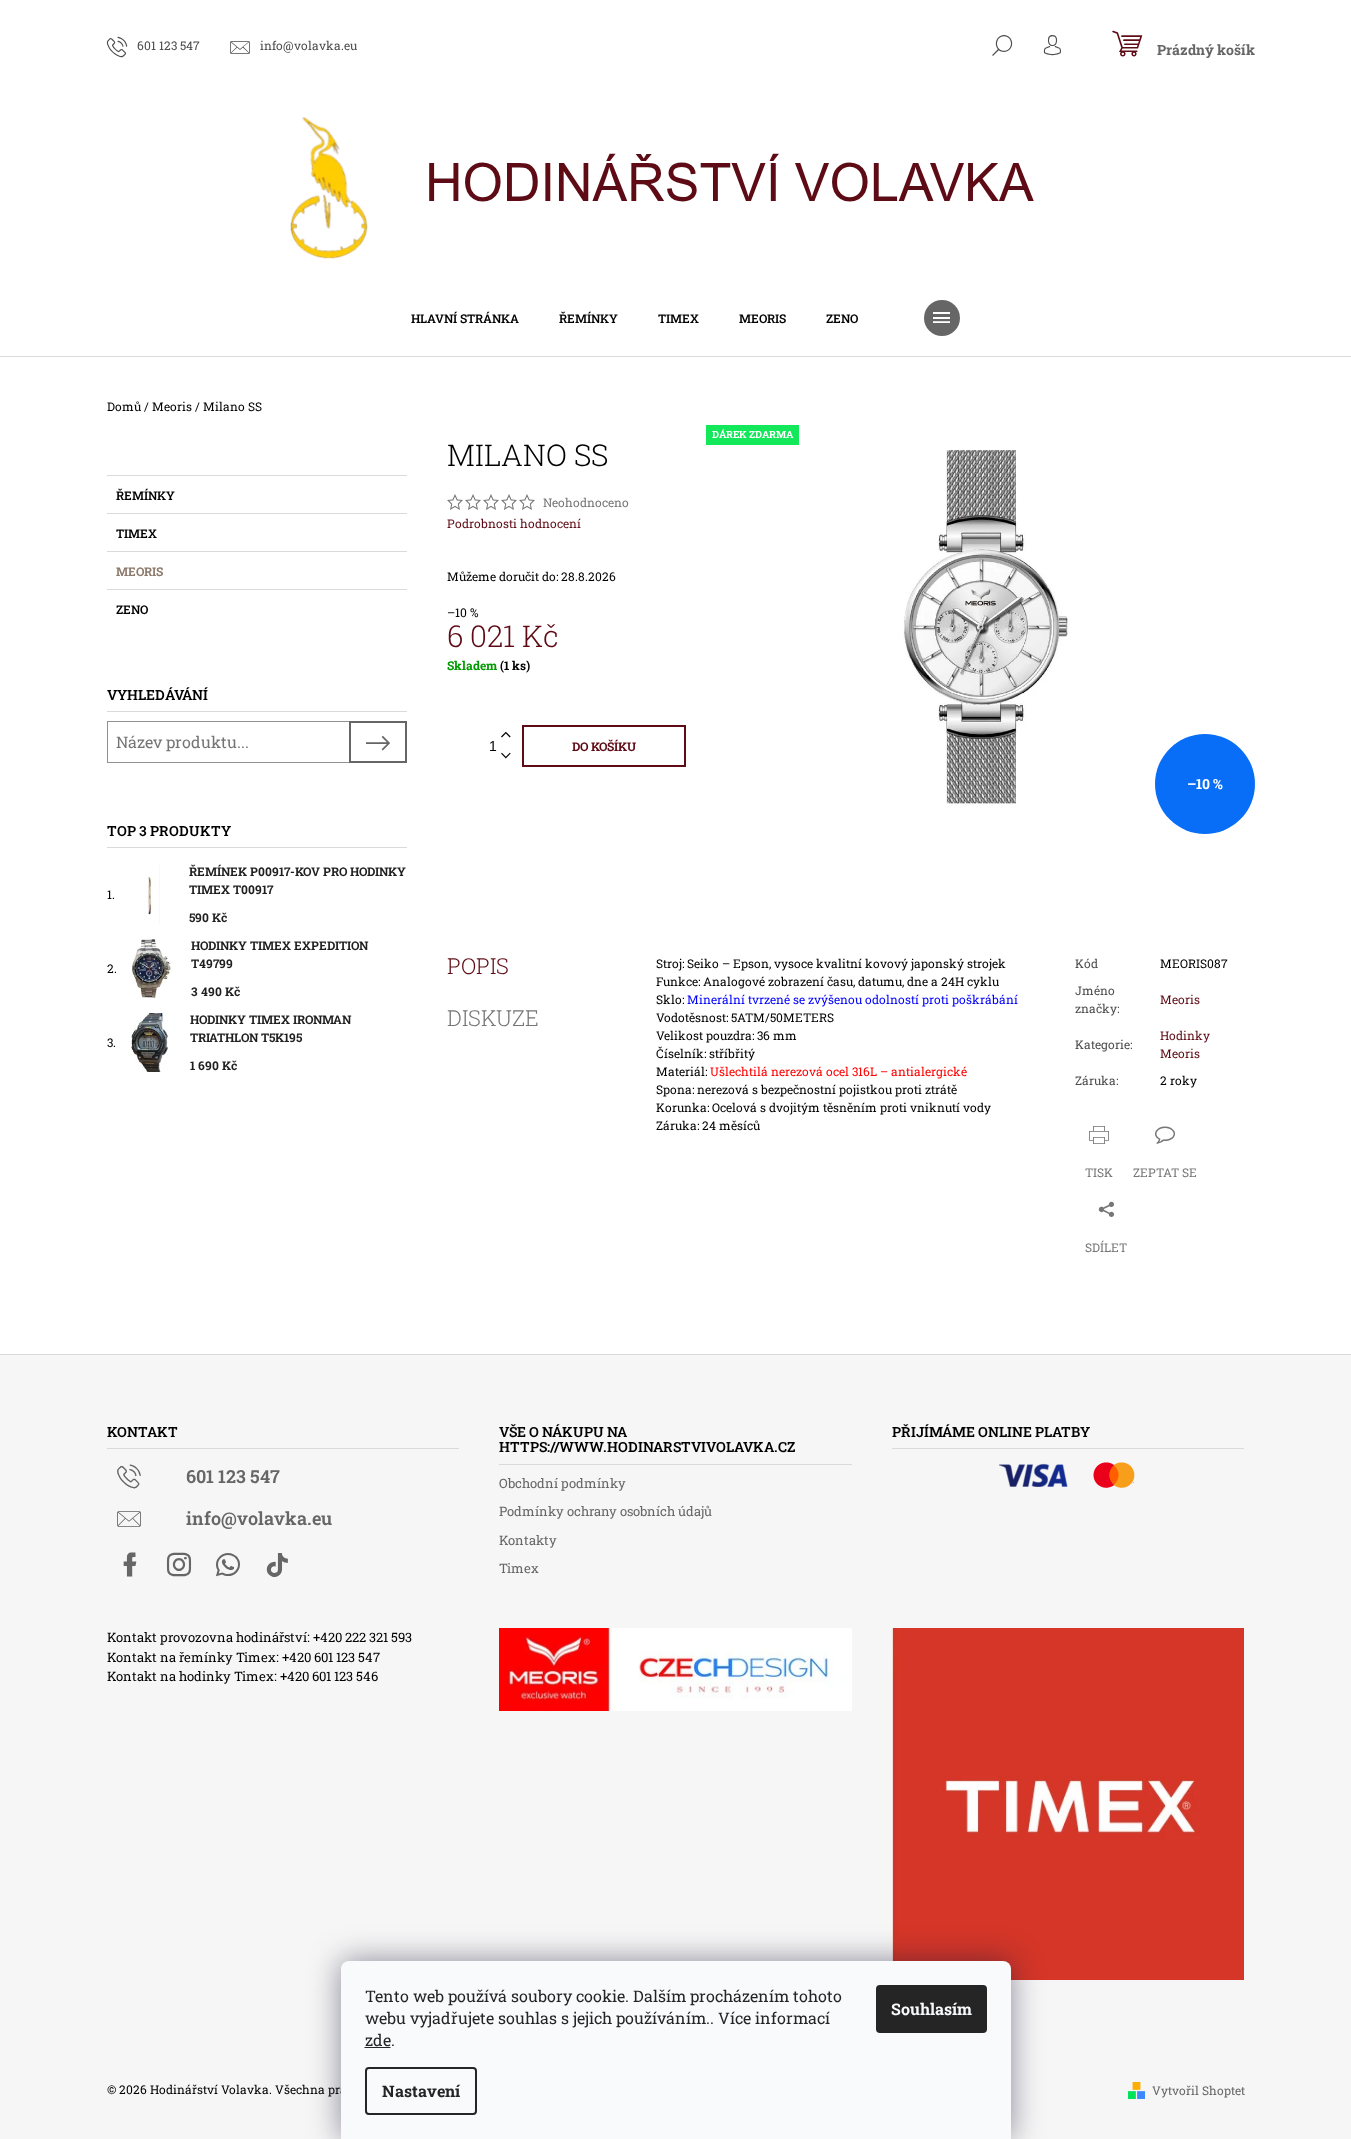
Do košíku (604, 746)
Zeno (132, 609)
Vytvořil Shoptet (1198, 2090)
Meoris (139, 571)
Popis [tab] (478, 966)
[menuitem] (465, 318)
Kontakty (528, 1540)
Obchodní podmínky (562, 1483)
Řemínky (145, 495)
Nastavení (421, 2090)
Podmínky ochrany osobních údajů (605, 1511)
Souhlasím (931, 2008)
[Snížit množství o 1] (506, 756)
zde (378, 2039)
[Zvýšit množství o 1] (506, 735)
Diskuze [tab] (493, 1018)
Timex (136, 533)
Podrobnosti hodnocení (514, 523)
